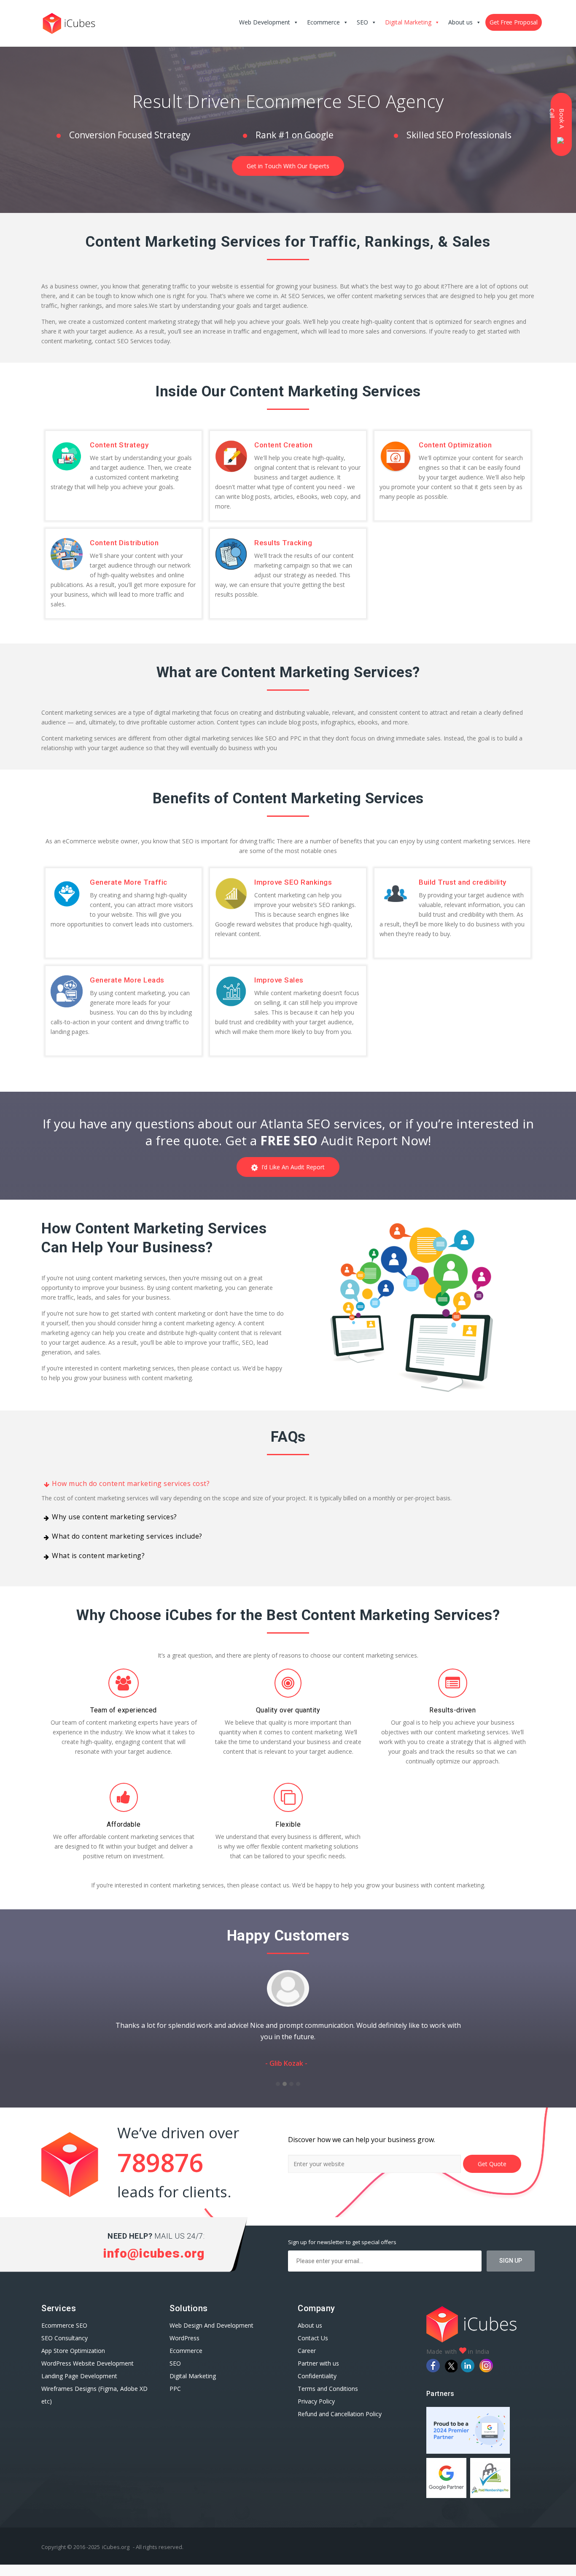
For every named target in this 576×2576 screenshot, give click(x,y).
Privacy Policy (316, 2413)
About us (460, 22)
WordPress (184, 2349)
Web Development (265, 22)
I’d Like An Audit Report (291, 1167)
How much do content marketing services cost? (131, 1483)
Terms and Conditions (328, 2400)
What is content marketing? (98, 1556)
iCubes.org (116, 2558)
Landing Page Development (79, 2387)
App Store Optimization (73, 2362)
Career (307, 2362)
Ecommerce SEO (64, 2337)
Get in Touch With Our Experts (288, 166)
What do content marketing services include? (127, 1536)
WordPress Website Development (88, 2375)
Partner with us (318, 2375)
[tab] (288, 1483)
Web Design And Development (211, 2337)
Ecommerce (323, 22)
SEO (362, 22)
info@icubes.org (154, 2265)
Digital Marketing (408, 22)
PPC (175, 2400)
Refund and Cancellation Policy (340, 2425)
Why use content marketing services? (114, 1517)
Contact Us (313, 2349)
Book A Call (558, 118)
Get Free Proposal (514, 22)
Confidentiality (317, 2387)
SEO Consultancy (65, 2349)
